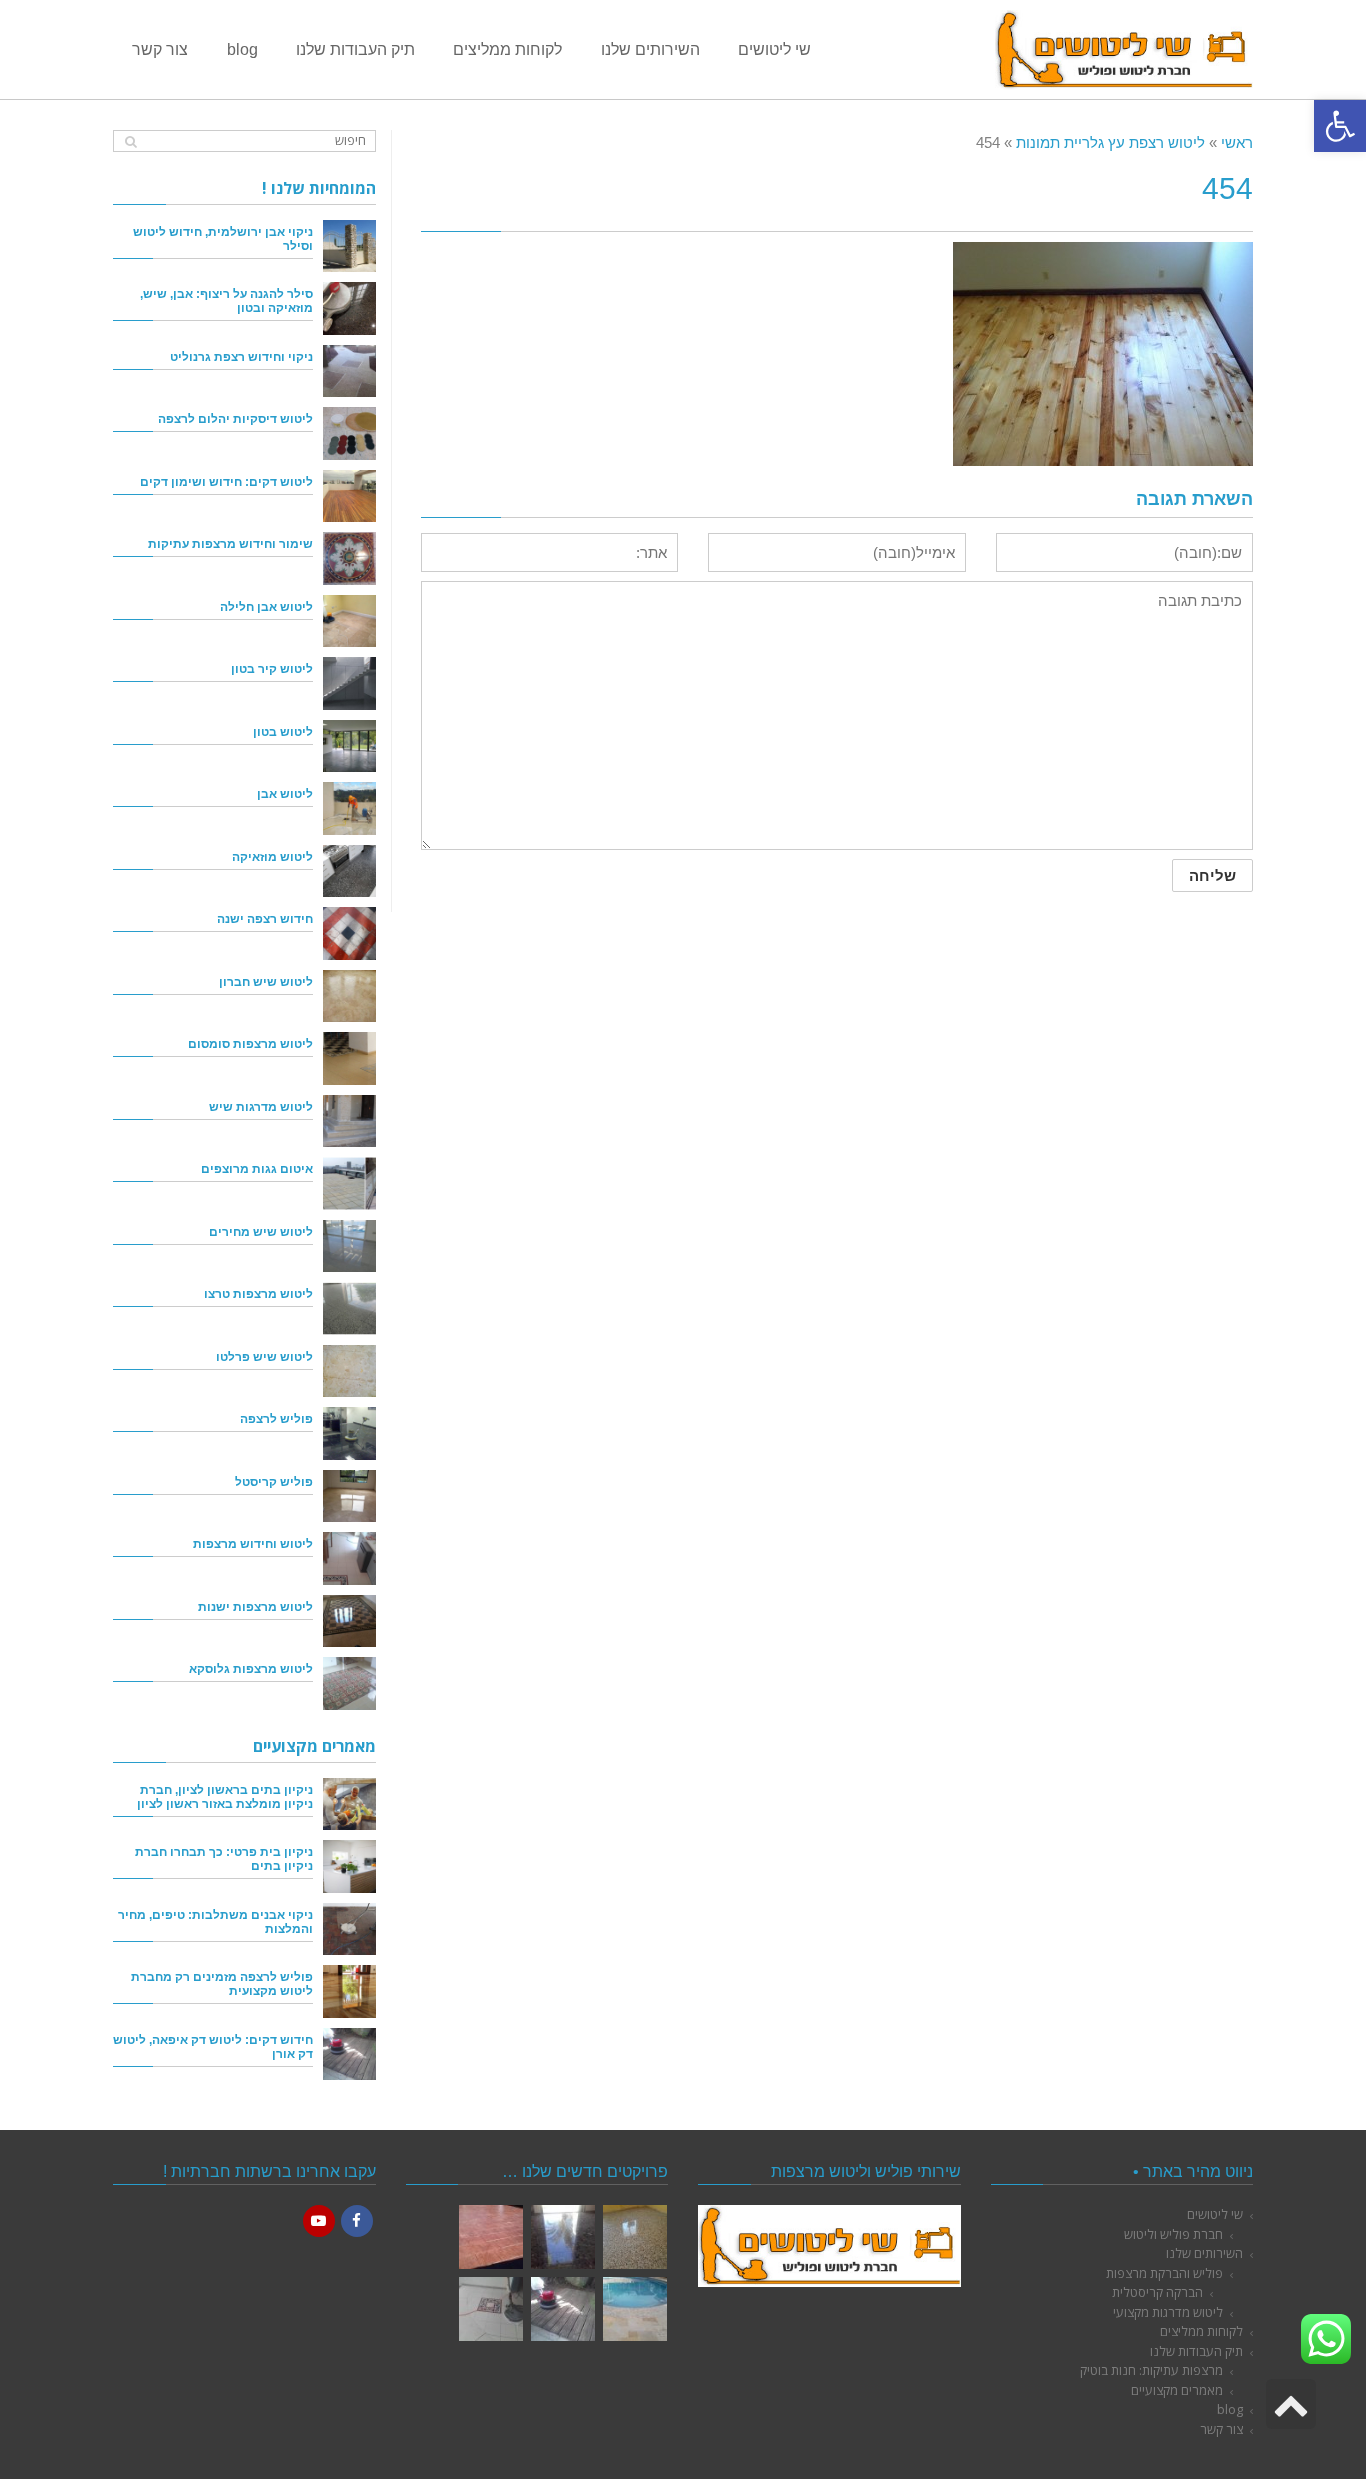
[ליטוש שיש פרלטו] (349, 1371)
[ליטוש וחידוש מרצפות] (349, 1558)
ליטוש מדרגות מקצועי (1168, 2312)
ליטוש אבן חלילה (266, 606)
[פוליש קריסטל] (349, 1496)
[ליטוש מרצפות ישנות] (349, 1621)
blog (1230, 2409)
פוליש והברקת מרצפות (1164, 2273)
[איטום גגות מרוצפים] (349, 1183)
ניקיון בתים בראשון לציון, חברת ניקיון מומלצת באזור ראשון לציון (225, 1796)
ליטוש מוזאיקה (272, 856)
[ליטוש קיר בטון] (349, 683)
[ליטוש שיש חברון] (349, 996)
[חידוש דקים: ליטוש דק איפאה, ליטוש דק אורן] (349, 2054)
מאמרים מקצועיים (1177, 2390)
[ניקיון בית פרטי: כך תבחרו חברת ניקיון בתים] (349, 1866)
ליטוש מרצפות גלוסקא (251, 1668)
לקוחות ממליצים (1201, 2331)
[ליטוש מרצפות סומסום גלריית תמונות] (491, 2309)
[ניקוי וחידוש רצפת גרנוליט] (349, 371)
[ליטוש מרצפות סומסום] (349, 1058)
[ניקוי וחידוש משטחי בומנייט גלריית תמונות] (491, 2237)
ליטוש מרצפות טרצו (258, 1293)
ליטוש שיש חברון (266, 981)
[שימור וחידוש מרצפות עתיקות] (349, 558)
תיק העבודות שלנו (1196, 2351)
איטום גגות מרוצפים (257, 1168)
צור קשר (1221, 2429)
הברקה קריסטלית (1157, 2292)
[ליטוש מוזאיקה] (349, 871)
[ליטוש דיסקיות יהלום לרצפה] (349, 433)
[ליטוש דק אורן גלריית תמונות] (563, 2309)
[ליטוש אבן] (349, 808)
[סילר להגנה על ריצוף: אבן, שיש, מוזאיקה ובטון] (349, 308)
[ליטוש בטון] (349, 746)
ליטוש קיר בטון (272, 668)
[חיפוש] (130, 141)
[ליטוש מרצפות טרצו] (349, 1308)
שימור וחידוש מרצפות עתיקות (230, 543)
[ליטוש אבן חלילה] (349, 621)
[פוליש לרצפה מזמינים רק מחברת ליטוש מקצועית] (349, 1991)
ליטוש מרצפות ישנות (255, 1606)
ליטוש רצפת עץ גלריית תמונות (1110, 142)
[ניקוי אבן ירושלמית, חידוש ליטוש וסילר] (349, 246)
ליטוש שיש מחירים (261, 1231)
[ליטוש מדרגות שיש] (349, 1121)
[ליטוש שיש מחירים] (349, 1246)
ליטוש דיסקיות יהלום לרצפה (235, 418)
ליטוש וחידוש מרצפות (253, 1543)
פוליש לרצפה (276, 1418)
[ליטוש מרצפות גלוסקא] (349, 1683)
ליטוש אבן (285, 793)
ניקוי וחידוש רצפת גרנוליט (241, 356)
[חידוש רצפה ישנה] (349, 933)
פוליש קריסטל (274, 1481)
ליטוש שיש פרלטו (264, 1356)
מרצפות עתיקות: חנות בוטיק (1151, 2370)
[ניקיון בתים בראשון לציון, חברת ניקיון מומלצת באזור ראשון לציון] (349, 1804)
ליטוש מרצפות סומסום (250, 1043)
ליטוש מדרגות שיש (261, 1106)
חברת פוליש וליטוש (1173, 2234)
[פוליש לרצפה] (349, 1433)
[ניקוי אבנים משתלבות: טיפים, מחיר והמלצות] (349, 1929)
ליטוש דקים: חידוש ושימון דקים (226, 481)
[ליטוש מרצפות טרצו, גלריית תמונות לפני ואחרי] (635, 2237)
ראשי (1237, 142)
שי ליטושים (1215, 2214)
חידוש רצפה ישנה (265, 918)
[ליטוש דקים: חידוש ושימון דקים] (349, 496)
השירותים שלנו (1204, 2253)
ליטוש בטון (283, 731)
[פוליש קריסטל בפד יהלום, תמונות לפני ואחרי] (563, 2237)
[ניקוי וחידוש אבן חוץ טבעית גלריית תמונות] (635, 2309)
